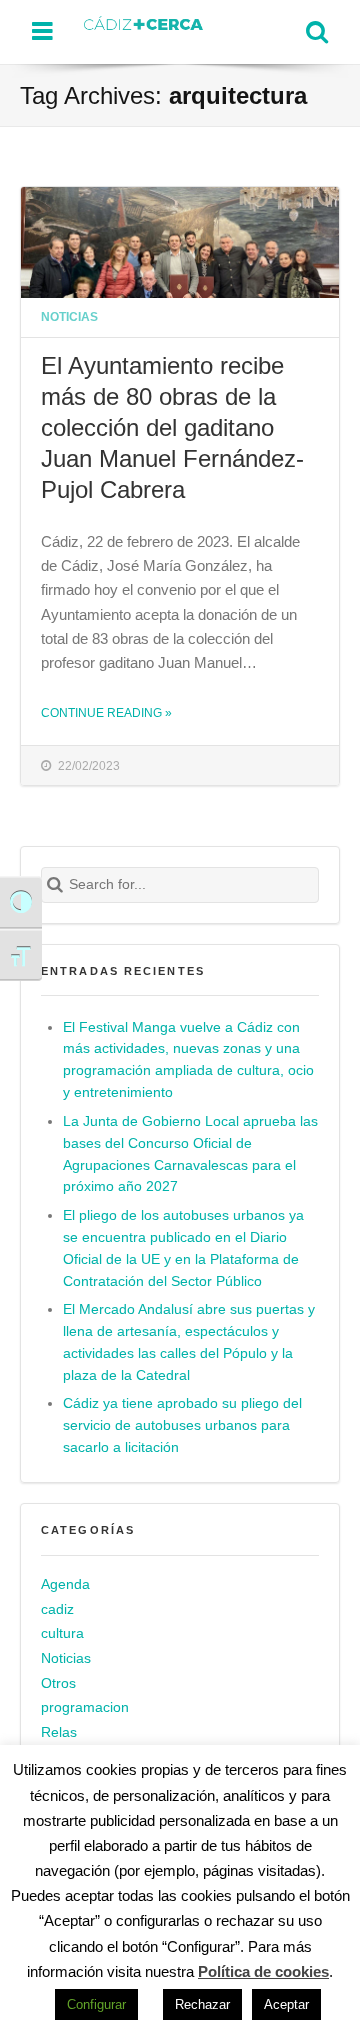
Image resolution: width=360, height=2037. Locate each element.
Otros (58, 1683)
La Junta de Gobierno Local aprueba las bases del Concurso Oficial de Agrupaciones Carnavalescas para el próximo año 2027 (190, 1154)
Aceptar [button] (286, 2004)
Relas (59, 1732)
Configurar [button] (96, 2004)
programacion (85, 1707)
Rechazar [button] (202, 2004)
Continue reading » (106, 712)
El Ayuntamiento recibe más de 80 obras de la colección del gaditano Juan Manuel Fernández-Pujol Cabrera (172, 427)
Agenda (65, 1584)
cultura (62, 1633)
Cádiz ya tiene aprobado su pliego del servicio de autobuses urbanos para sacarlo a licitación (182, 1425)
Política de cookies (263, 1971)
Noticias (69, 316)
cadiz (57, 1609)
